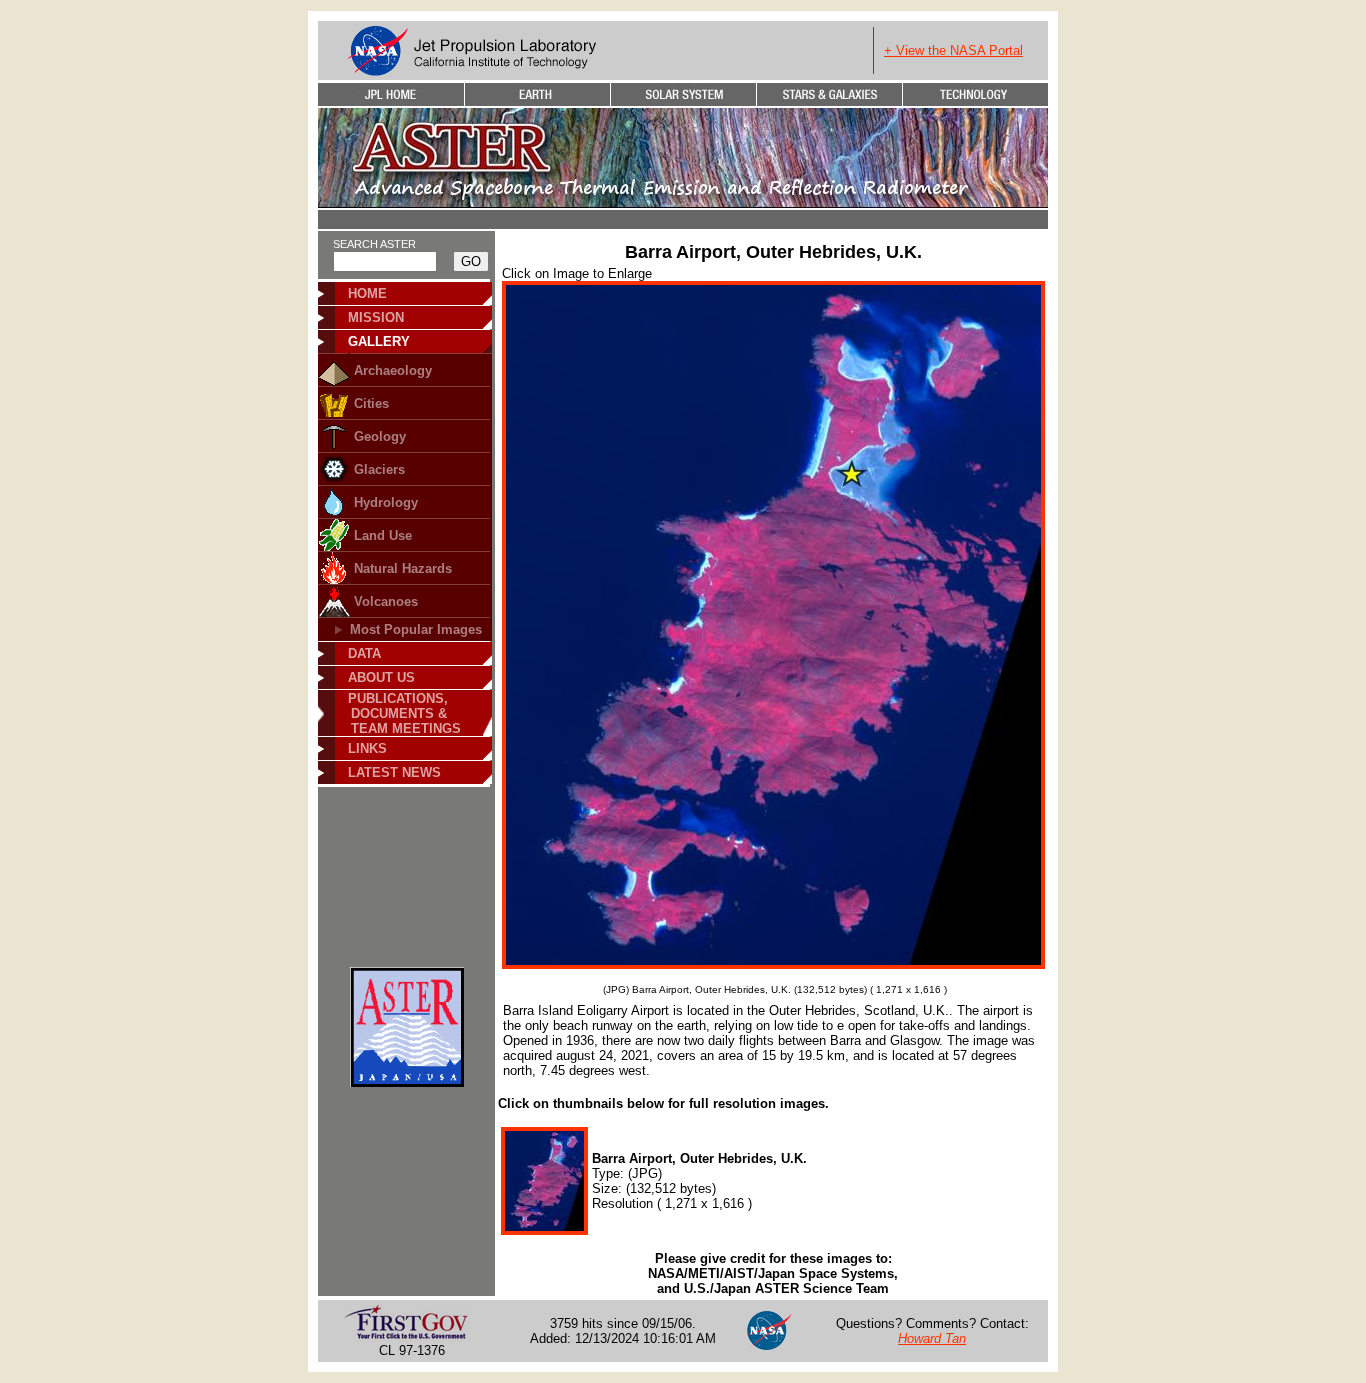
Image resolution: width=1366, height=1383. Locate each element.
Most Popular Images (416, 629)
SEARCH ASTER (374, 244)
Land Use (383, 535)
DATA (364, 653)
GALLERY (379, 341)
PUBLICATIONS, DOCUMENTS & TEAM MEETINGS (398, 713)
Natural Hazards (403, 568)
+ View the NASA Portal (953, 50)
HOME (367, 293)
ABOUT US (381, 677)
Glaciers (379, 469)
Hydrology (386, 502)
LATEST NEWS (394, 772)
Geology (380, 436)
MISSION (376, 317)
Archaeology (393, 370)
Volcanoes (386, 601)
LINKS (367, 748)
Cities (371, 403)
